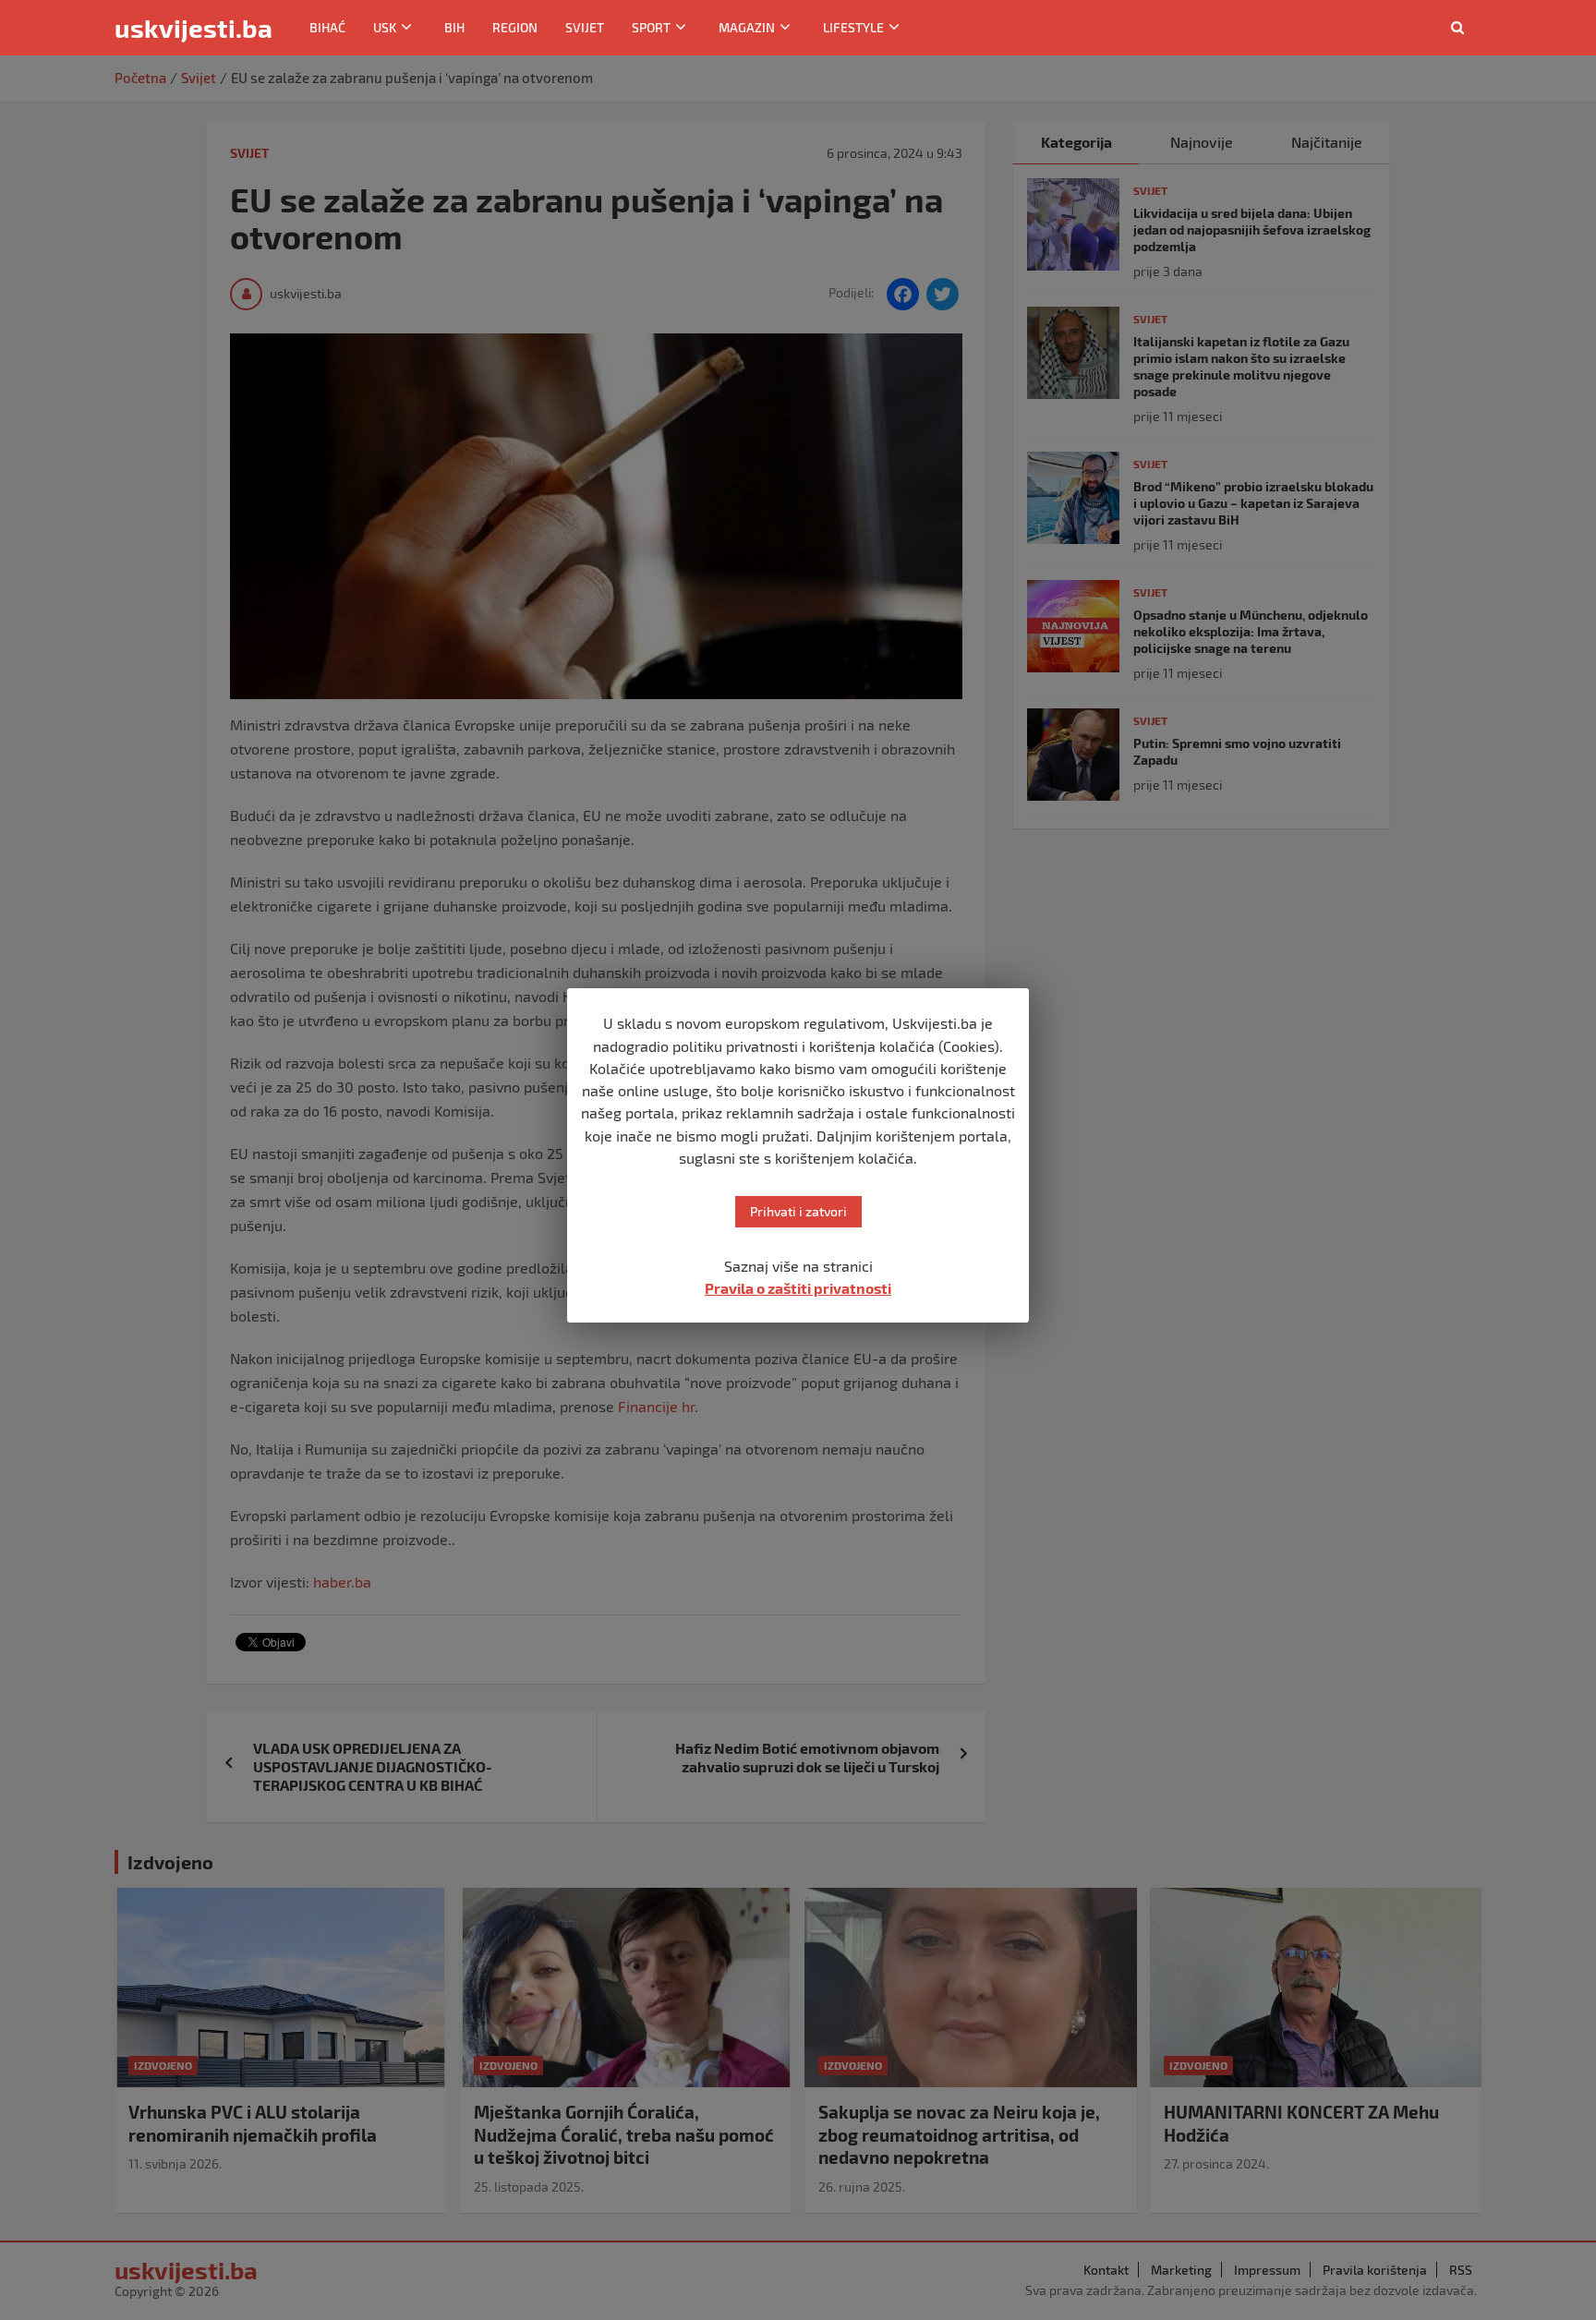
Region (515, 27)
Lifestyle (853, 27)
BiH (454, 27)
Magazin (747, 27)
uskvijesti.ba (193, 28)
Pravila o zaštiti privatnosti (798, 1288)
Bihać (327, 27)
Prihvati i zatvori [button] (798, 1211)
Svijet (585, 27)
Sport (651, 27)
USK (385, 27)
